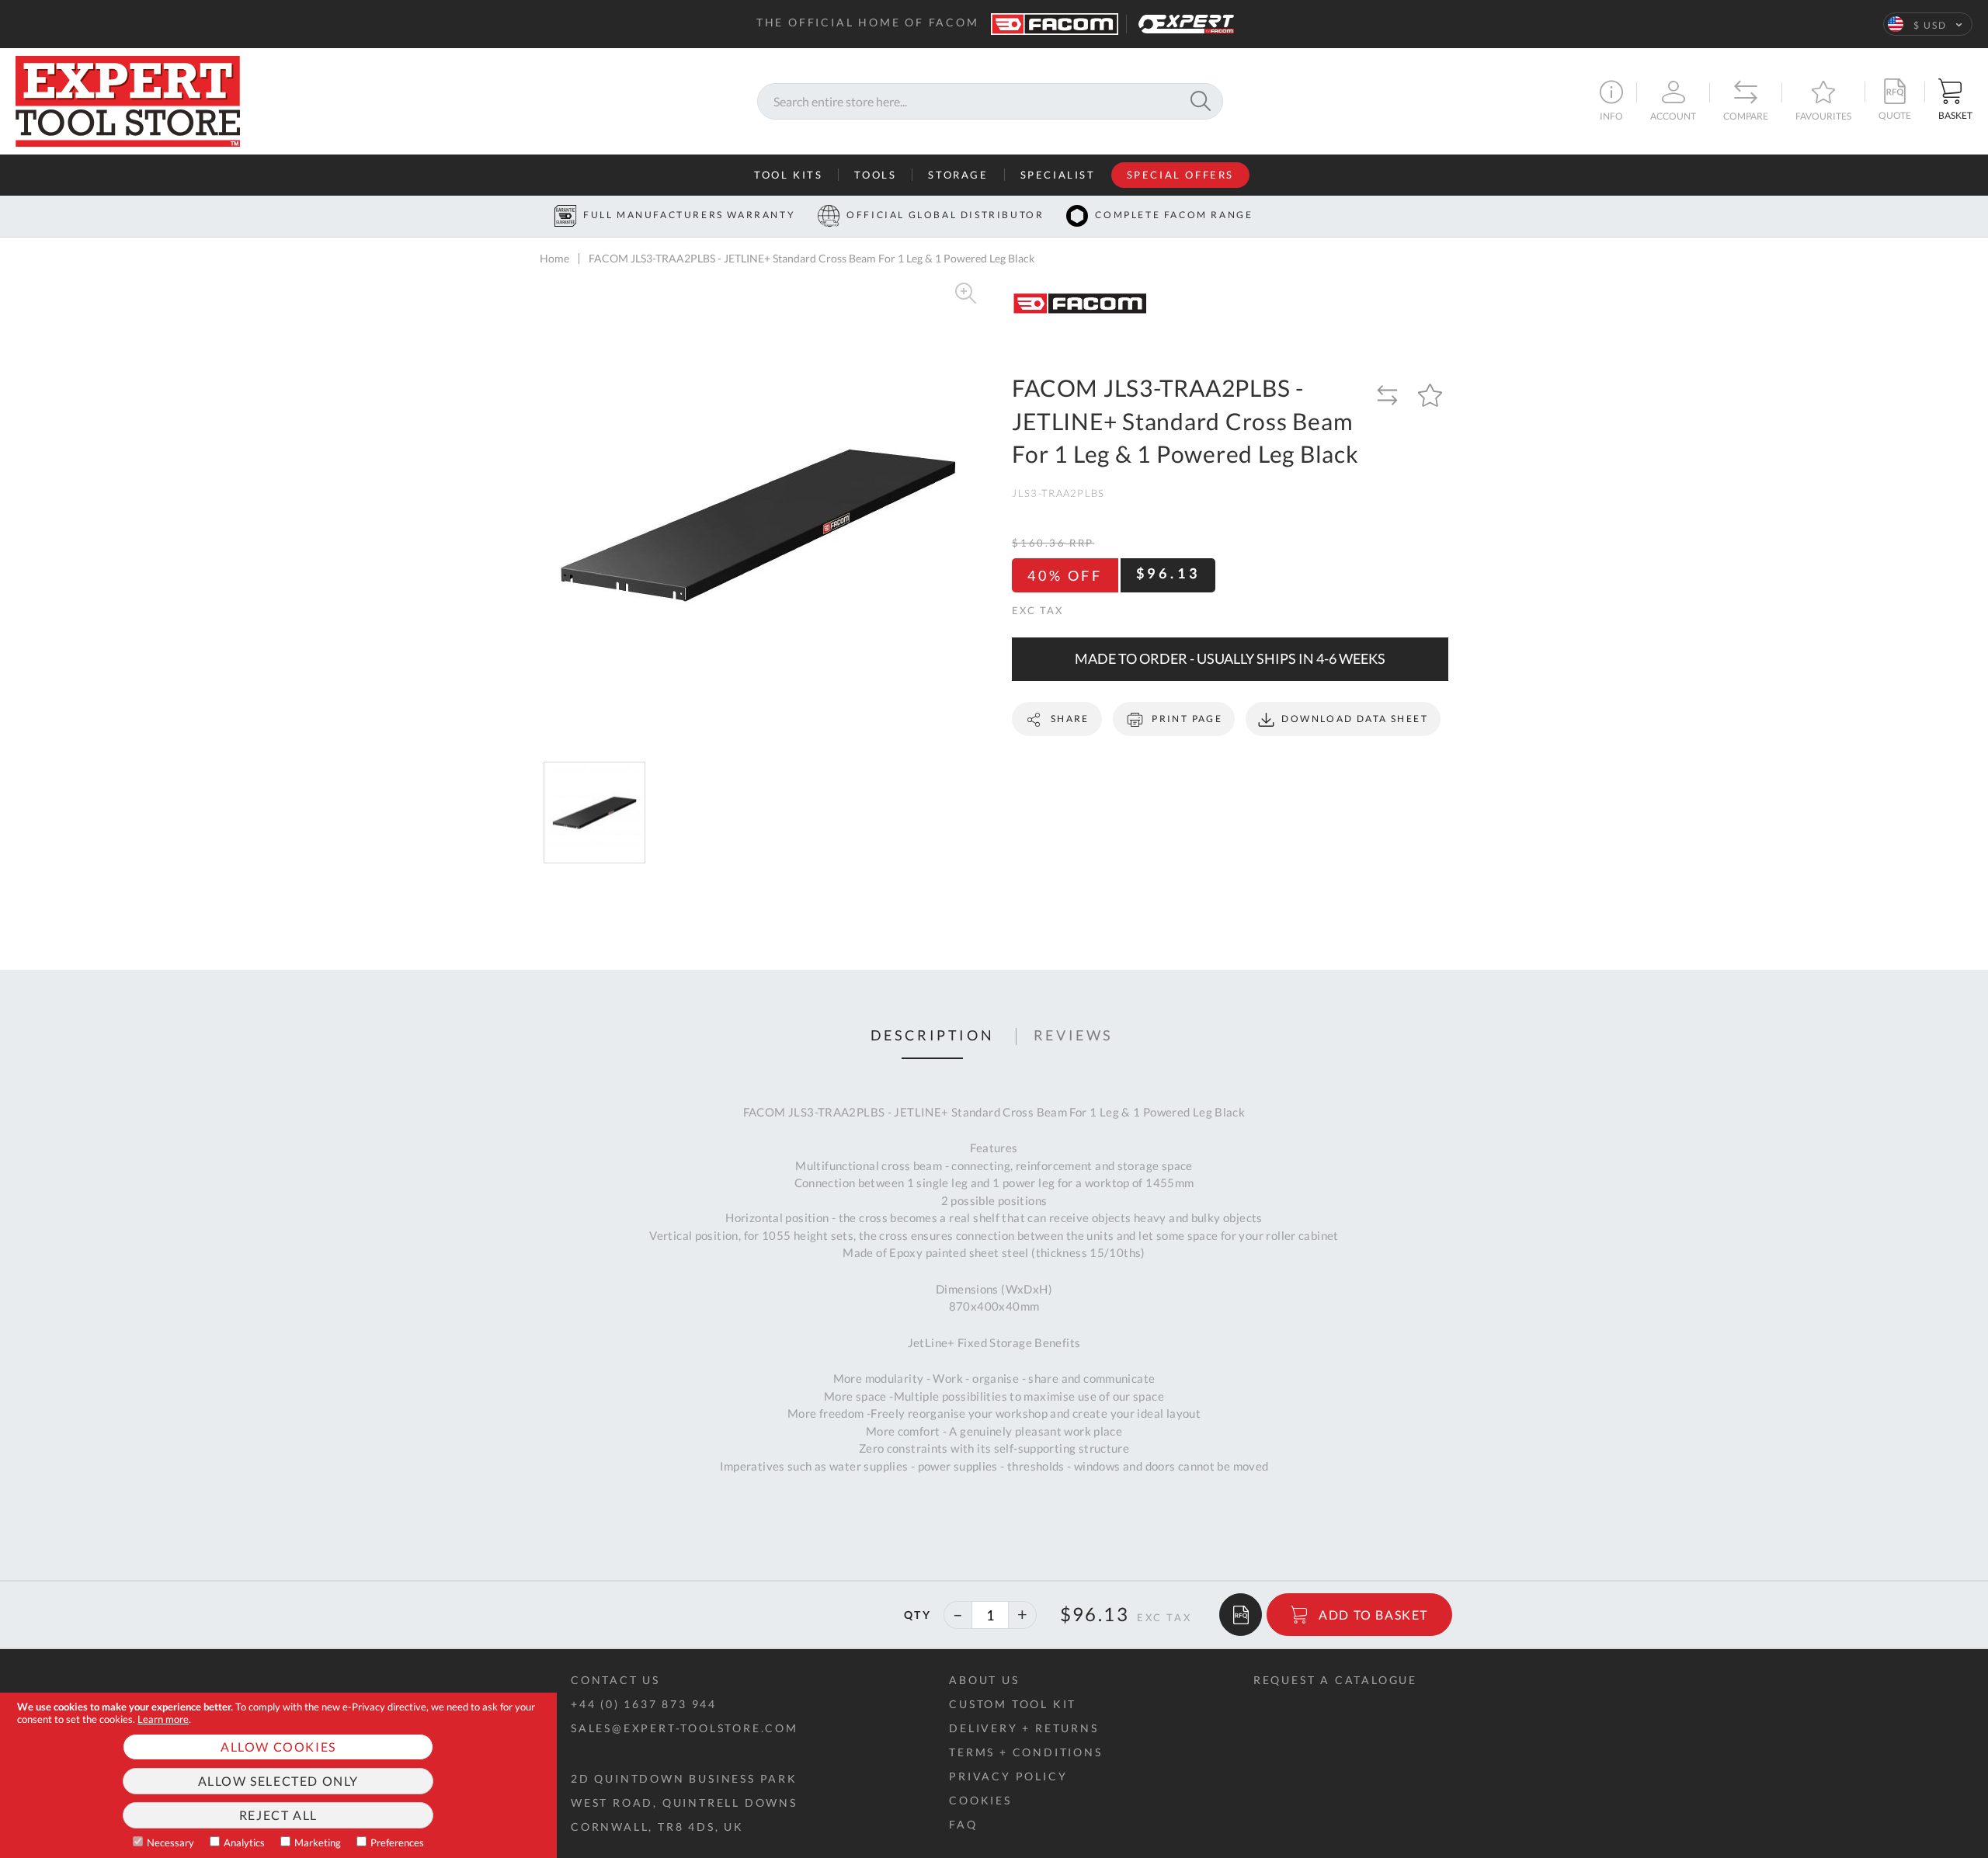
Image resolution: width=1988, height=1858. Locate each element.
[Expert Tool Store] (128, 99)
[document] (278, 1775)
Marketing (318, 1842)
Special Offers (1180, 175)
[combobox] (990, 101)
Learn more (163, 1719)
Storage (958, 175)
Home (554, 258)
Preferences (397, 1842)
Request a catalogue (1335, 1680)
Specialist (1058, 175)
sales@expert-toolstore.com (685, 1728)
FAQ (963, 1824)
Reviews (1074, 1036)
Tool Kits (788, 175)
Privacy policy (1008, 1776)
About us (984, 1680)
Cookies (980, 1800)
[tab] (933, 1037)
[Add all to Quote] (1241, 1615)
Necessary (170, 1842)
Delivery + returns (1024, 1728)
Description (933, 1036)
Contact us (615, 1680)
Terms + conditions (1025, 1752)
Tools (875, 175)
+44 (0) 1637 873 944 (644, 1704)
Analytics (244, 1842)
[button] (1928, 24)
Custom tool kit (1013, 1704)
